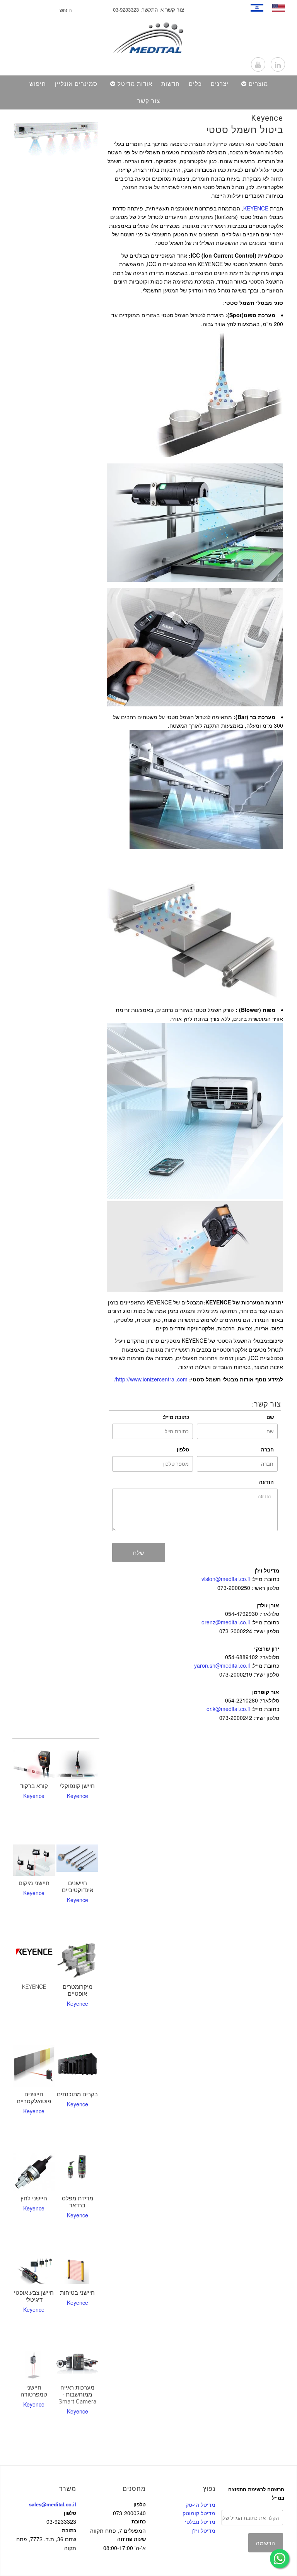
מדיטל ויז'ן (203, 2530)
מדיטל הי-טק (201, 2504)
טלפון (183, 1449)
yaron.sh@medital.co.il (222, 1665)
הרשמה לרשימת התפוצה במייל (256, 2493)
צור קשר (149, 101)
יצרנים (220, 84)
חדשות (171, 84)
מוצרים (258, 84)
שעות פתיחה (131, 2539)
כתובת (69, 2530)
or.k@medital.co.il (228, 1709)
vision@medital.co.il (226, 1579)
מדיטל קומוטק (199, 2513)
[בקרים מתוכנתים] (77, 2065)
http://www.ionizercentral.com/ (151, 1379)
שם (270, 1417)
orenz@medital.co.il (226, 1622)
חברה (267, 1449)
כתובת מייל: (176, 1417)
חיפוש (38, 84)
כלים (195, 84)
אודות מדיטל (135, 84)
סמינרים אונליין (76, 84)
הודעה (266, 1482)
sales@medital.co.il (53, 2504)
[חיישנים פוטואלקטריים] (34, 2066)
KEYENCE (256, 208)
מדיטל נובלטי (200, 2521)
